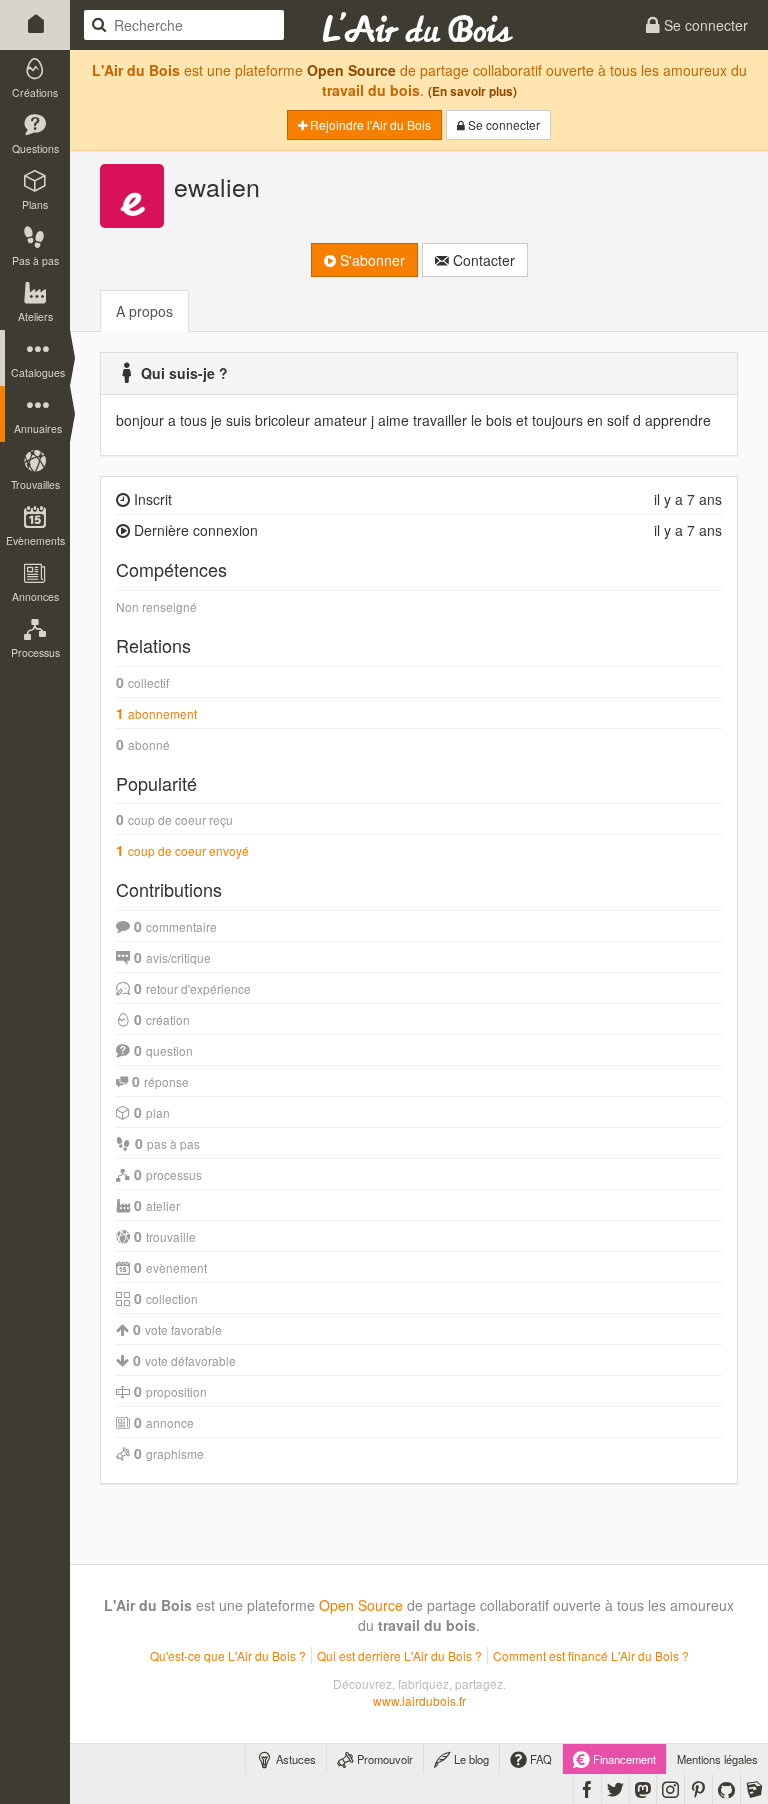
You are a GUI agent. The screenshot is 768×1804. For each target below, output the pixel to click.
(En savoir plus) (472, 91)
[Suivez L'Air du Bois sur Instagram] (670, 1789)
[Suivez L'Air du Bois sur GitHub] (726, 1789)
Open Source (351, 70)
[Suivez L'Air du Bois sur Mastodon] (643, 1789)
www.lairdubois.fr (419, 1700)
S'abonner (370, 260)
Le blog (470, 1759)
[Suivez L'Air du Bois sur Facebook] (587, 1789)
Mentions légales (717, 1759)
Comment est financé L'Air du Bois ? (591, 1655)
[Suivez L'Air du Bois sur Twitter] (615, 1789)
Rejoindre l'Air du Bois (369, 124)
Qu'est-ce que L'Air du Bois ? (228, 1655)
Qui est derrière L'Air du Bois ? (399, 1655)
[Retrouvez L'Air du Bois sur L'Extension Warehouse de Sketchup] (754, 1789)
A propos (144, 311)
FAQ (539, 1759)
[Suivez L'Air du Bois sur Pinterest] (698, 1789)
